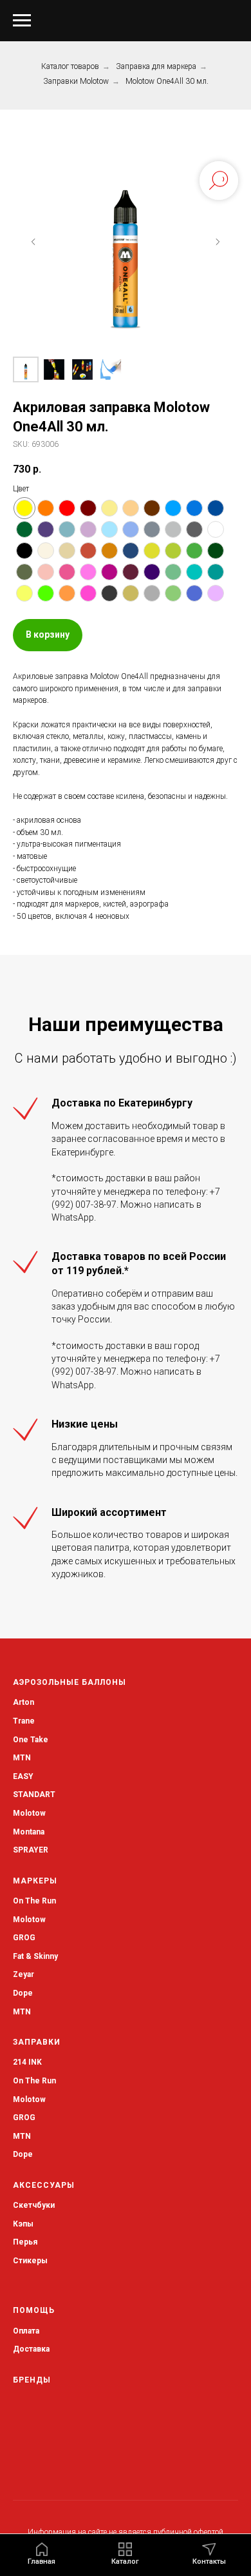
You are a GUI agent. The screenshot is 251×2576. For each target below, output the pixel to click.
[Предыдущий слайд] (33, 242)
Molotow (29, 1920)
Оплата (26, 2331)
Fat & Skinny (35, 1956)
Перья (25, 2242)
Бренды (32, 2380)
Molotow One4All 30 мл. (167, 81)
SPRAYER (31, 1850)
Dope (23, 1993)
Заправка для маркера (156, 66)
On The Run (34, 1901)
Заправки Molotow (76, 81)
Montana (29, 1832)
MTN (22, 1758)
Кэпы (23, 2224)
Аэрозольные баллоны (70, 1682)
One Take (31, 1740)
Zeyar (23, 1974)
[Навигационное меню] (22, 21)
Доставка (31, 2349)
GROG (24, 1938)
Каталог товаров (70, 66)
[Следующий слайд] (218, 242)
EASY (23, 1776)
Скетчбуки (34, 2205)
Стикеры (30, 2261)
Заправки (37, 2042)
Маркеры (35, 1881)
